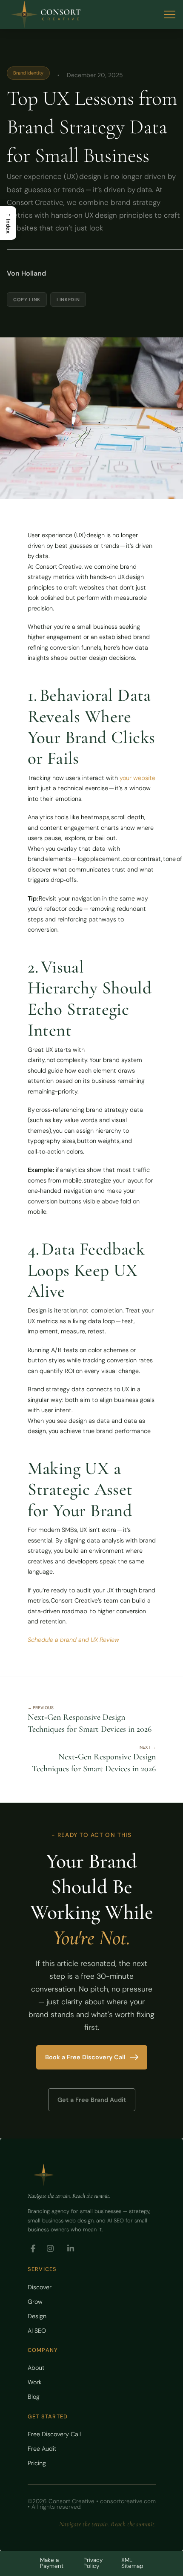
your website (137, 778)
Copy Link (27, 299)
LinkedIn (68, 299)
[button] (170, 15)
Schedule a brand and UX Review (73, 1640)
